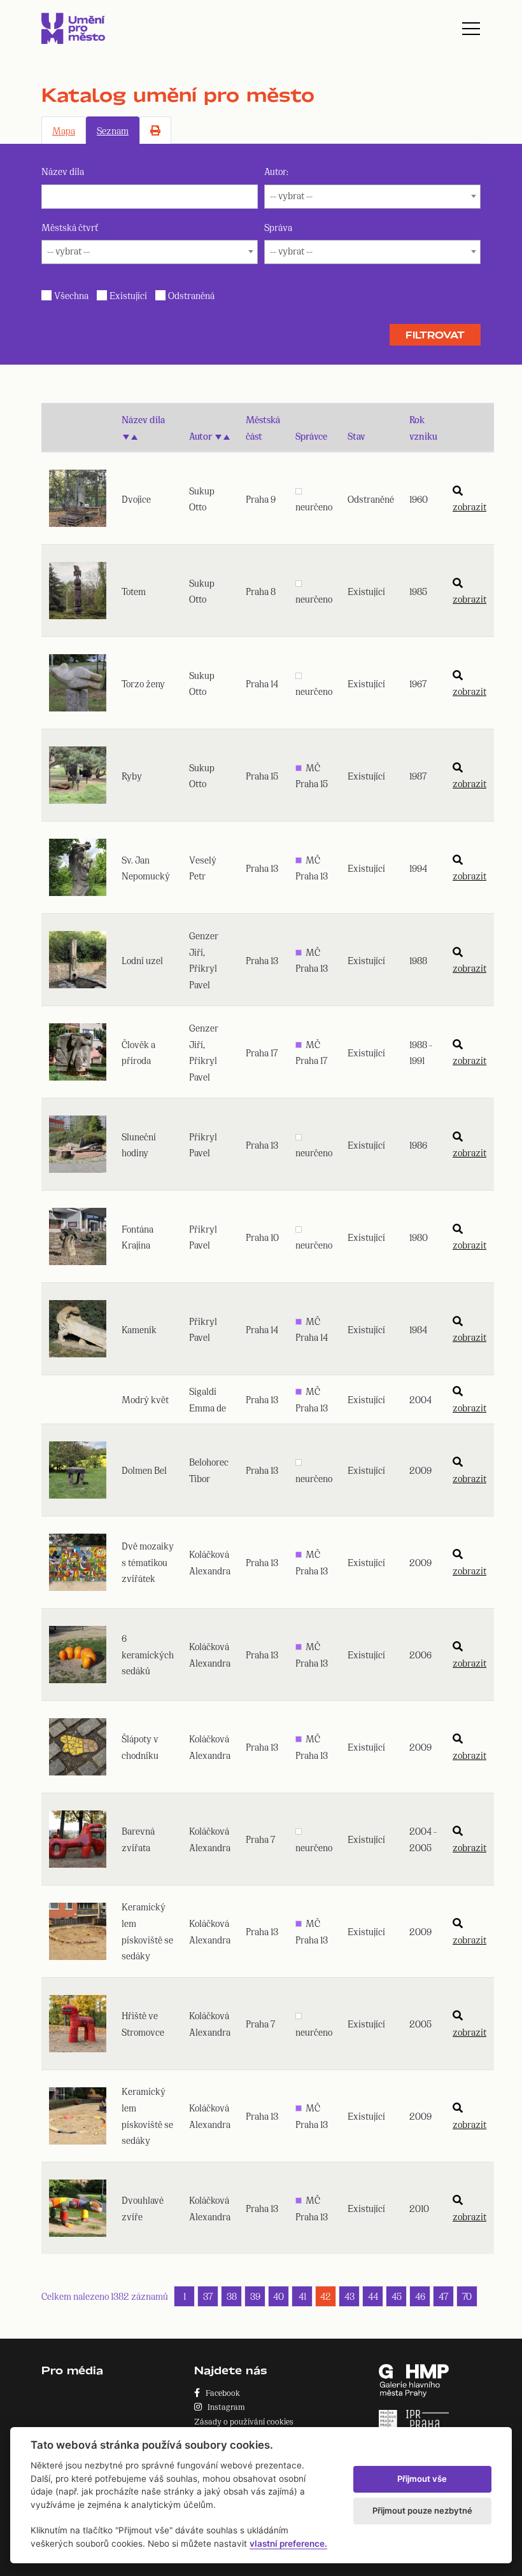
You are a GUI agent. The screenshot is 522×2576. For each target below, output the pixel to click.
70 (467, 2296)
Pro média (72, 2370)
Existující (128, 295)
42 (326, 2296)
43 (349, 2296)
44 (373, 2296)
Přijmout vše (422, 2479)
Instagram (223, 2406)
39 (255, 2296)
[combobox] (372, 197)
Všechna (71, 295)
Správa (278, 227)
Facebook (220, 2392)
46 (420, 2296)
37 (208, 2296)
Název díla (63, 171)
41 (302, 2296)
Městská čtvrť (70, 227)
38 (232, 2296)
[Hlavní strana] (73, 28)
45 (397, 2296)
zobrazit (469, 506)
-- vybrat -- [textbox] (291, 195)
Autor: (276, 171)
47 (443, 2296)
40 (279, 2296)
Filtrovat (435, 335)
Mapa (64, 130)
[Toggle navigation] (471, 29)
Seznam (113, 130)
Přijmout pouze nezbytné (422, 2510)
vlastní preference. (288, 2544)
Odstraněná (191, 295)
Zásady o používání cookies (244, 2421)
